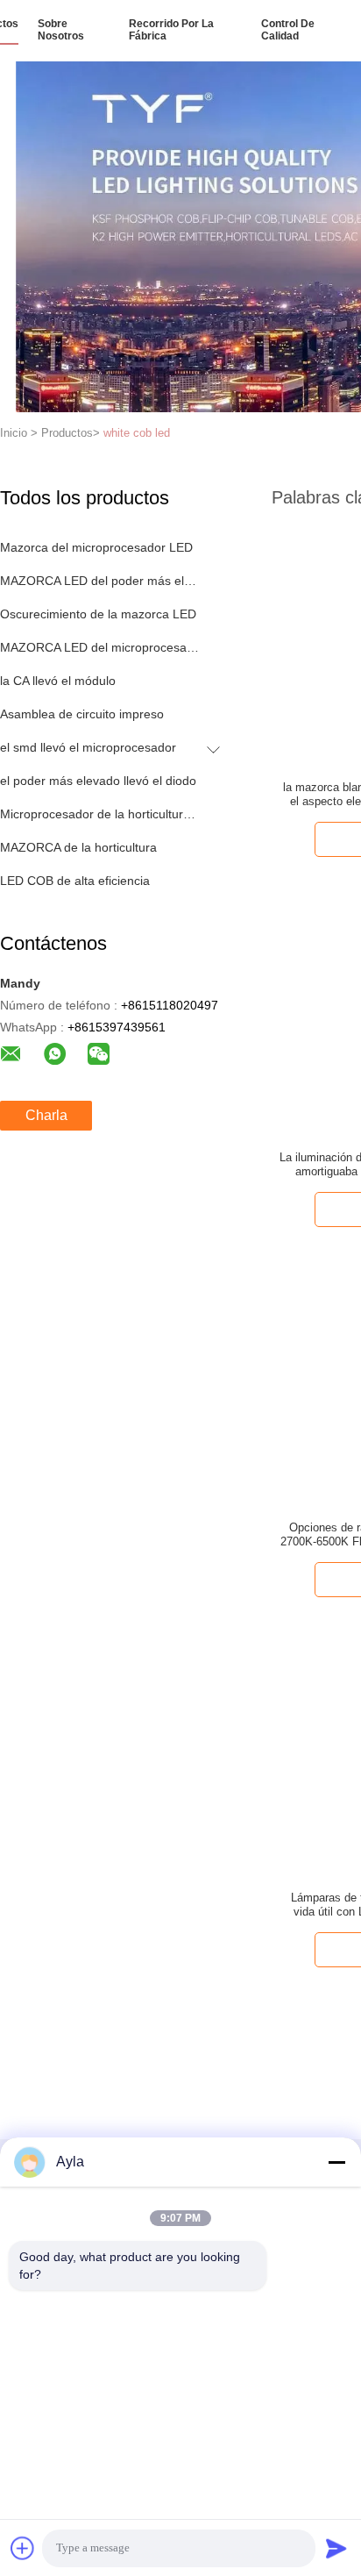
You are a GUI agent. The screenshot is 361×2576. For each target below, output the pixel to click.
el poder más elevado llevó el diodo (98, 781)
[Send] (336, 2548)
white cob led (137, 433)
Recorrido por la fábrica (171, 30)
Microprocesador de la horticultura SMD (99, 814)
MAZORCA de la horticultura (78, 847)
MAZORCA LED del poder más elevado (99, 581)
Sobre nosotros (61, 30)
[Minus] (336, 2162)
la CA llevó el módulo (58, 681)
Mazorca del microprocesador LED (96, 547)
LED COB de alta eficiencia (75, 881)
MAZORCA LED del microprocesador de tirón (99, 647)
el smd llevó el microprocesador (88, 747)
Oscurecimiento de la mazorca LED (98, 614)
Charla (46, 1115)
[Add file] (23, 2548)
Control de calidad (288, 30)
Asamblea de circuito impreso (82, 714)
